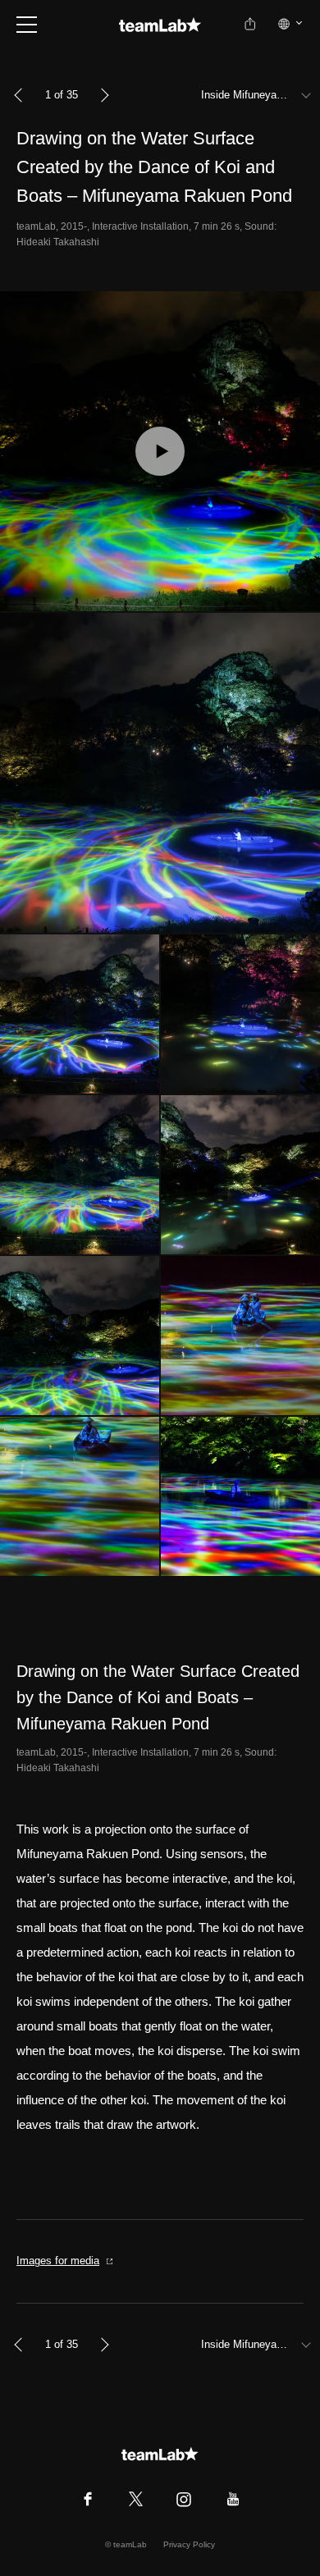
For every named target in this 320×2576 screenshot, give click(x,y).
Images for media (58, 2261)
